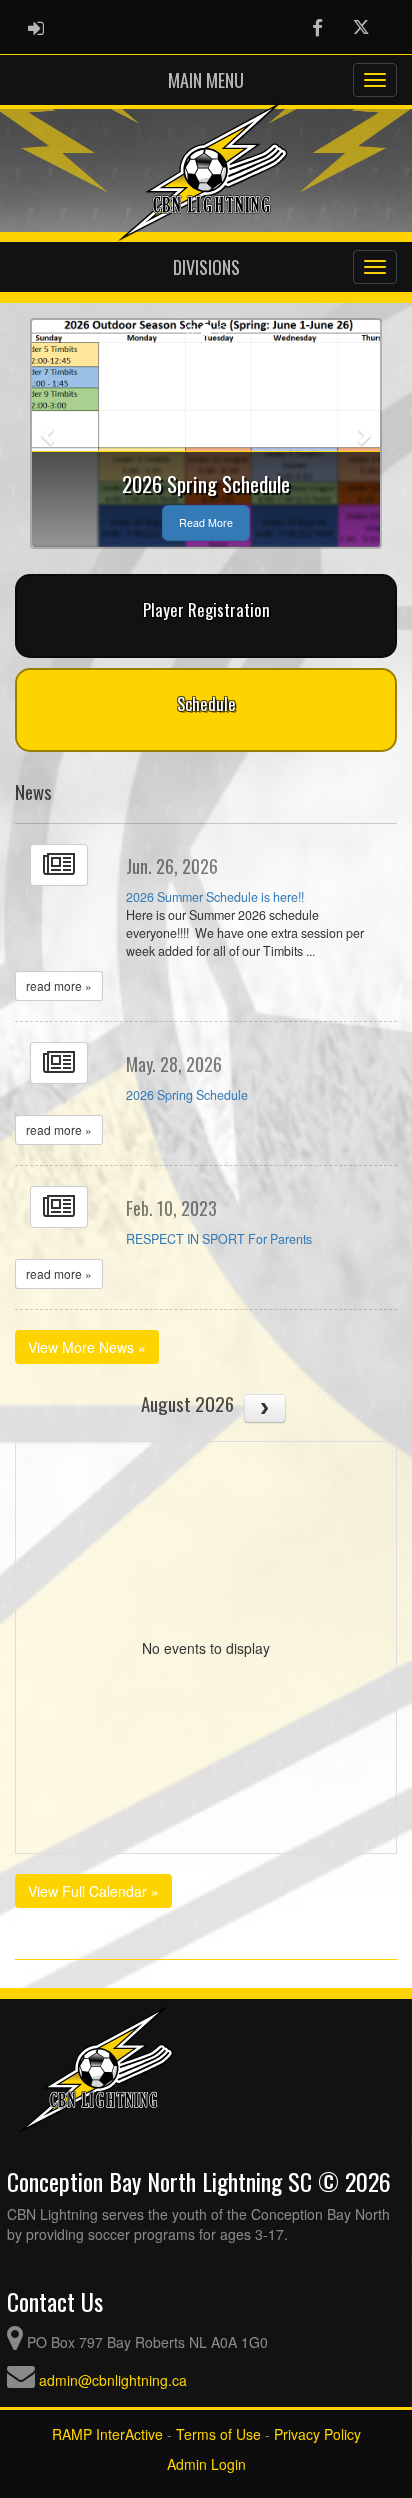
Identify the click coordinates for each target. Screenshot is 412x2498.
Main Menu (206, 80)
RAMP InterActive (107, 2434)
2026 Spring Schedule (187, 1095)
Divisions (206, 267)
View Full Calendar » (93, 1891)
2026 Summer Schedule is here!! (215, 897)
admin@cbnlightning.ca (113, 2380)
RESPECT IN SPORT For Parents (219, 1239)
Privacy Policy (317, 2434)
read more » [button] (59, 985)
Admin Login (206, 2464)
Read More (206, 522)
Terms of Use (218, 2434)
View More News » (87, 1347)
